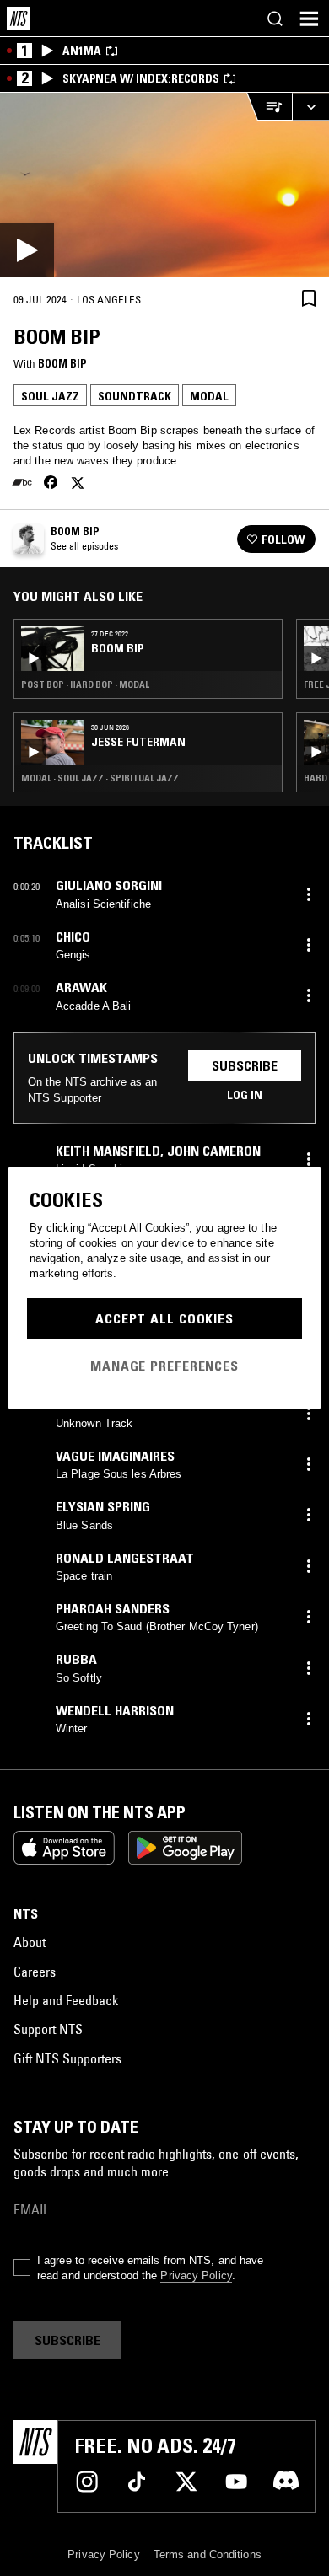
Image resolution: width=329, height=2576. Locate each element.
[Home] (19, 19)
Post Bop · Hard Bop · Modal (85, 684)
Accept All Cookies (164, 1318)
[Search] (275, 19)
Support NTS (48, 2029)
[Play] (164, 185)
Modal (209, 396)
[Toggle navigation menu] (309, 19)
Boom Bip (62, 363)
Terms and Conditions (208, 2555)
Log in (245, 1095)
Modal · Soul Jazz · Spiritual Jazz (100, 778)
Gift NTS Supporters (67, 2058)
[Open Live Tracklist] (269, 107)
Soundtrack (135, 396)
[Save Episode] (309, 298)
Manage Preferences (164, 1366)
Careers (35, 1972)
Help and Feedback (66, 2000)
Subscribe (245, 1065)
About (30, 1942)
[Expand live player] (310, 107)
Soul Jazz (50, 396)
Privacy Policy (196, 2275)
